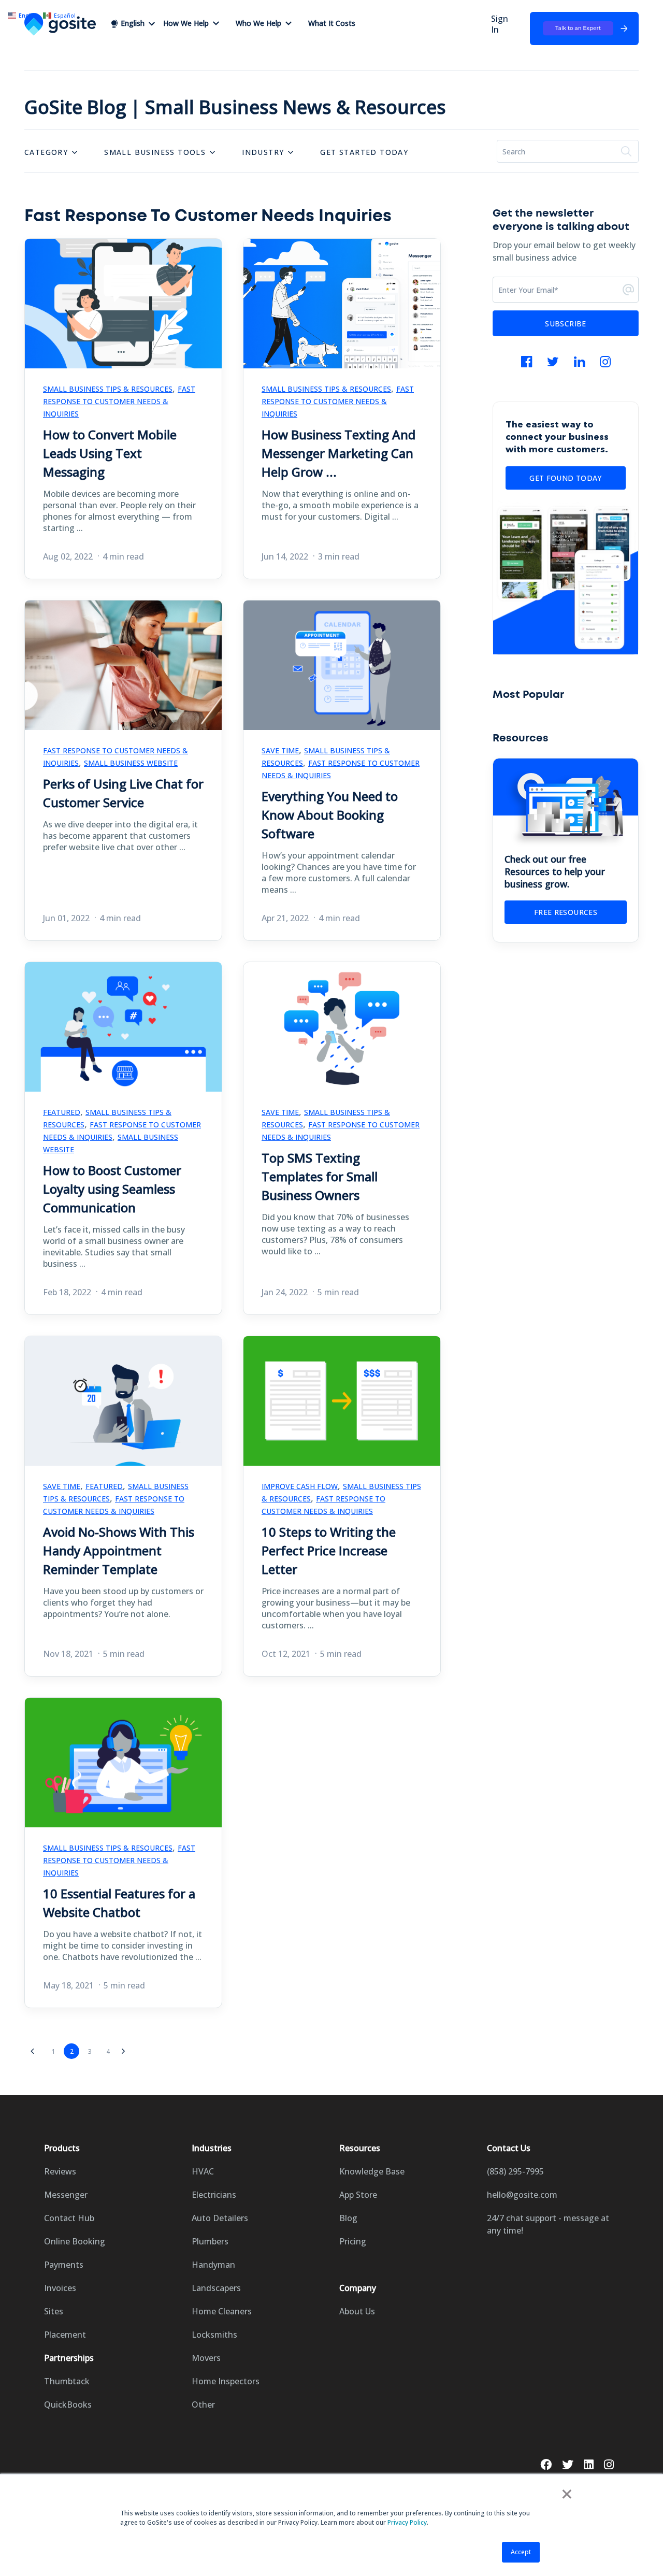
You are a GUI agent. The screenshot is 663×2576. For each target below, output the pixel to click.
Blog (348, 2218)
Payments (64, 2265)
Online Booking (75, 2241)
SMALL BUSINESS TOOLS (155, 152)
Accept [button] (521, 2552)
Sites (54, 2311)
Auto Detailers (220, 2218)
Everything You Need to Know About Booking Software (330, 815)
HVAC (203, 2171)
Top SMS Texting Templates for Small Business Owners (320, 1176)
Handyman (213, 2265)
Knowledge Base (372, 2171)
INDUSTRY (263, 152)
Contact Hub (69, 2218)
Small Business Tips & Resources (108, 389)
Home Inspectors (226, 2381)
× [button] (567, 2494)
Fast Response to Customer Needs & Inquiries (119, 401)
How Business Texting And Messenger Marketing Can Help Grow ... (338, 453)
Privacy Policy (407, 2522)
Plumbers (210, 2241)
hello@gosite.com (522, 2195)
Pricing (353, 2241)
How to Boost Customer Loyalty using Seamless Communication (112, 1189)
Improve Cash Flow (300, 1486)
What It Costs (332, 23)
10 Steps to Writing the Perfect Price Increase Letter (329, 1550)
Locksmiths (214, 2335)
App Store (358, 2195)
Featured (62, 1112)
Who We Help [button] (258, 23)
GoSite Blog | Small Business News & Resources (235, 107)
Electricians (214, 2195)
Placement (65, 2335)
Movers (206, 2358)
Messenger (66, 2195)
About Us (357, 2311)
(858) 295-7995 (515, 2171)
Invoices (60, 2288)
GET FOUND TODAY (565, 478)
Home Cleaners (222, 2311)
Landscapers (216, 2288)
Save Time (280, 750)
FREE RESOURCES (566, 912)
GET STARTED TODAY (364, 152)
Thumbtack (67, 2381)
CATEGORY (46, 152)
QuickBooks (68, 2405)
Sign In (500, 24)
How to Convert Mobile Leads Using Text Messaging (110, 453)
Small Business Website (131, 763)
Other (203, 2405)
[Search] (626, 151)
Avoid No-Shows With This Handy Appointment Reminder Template (119, 1550)
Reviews (60, 2171)
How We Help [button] (186, 23)
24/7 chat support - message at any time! (548, 2224)
